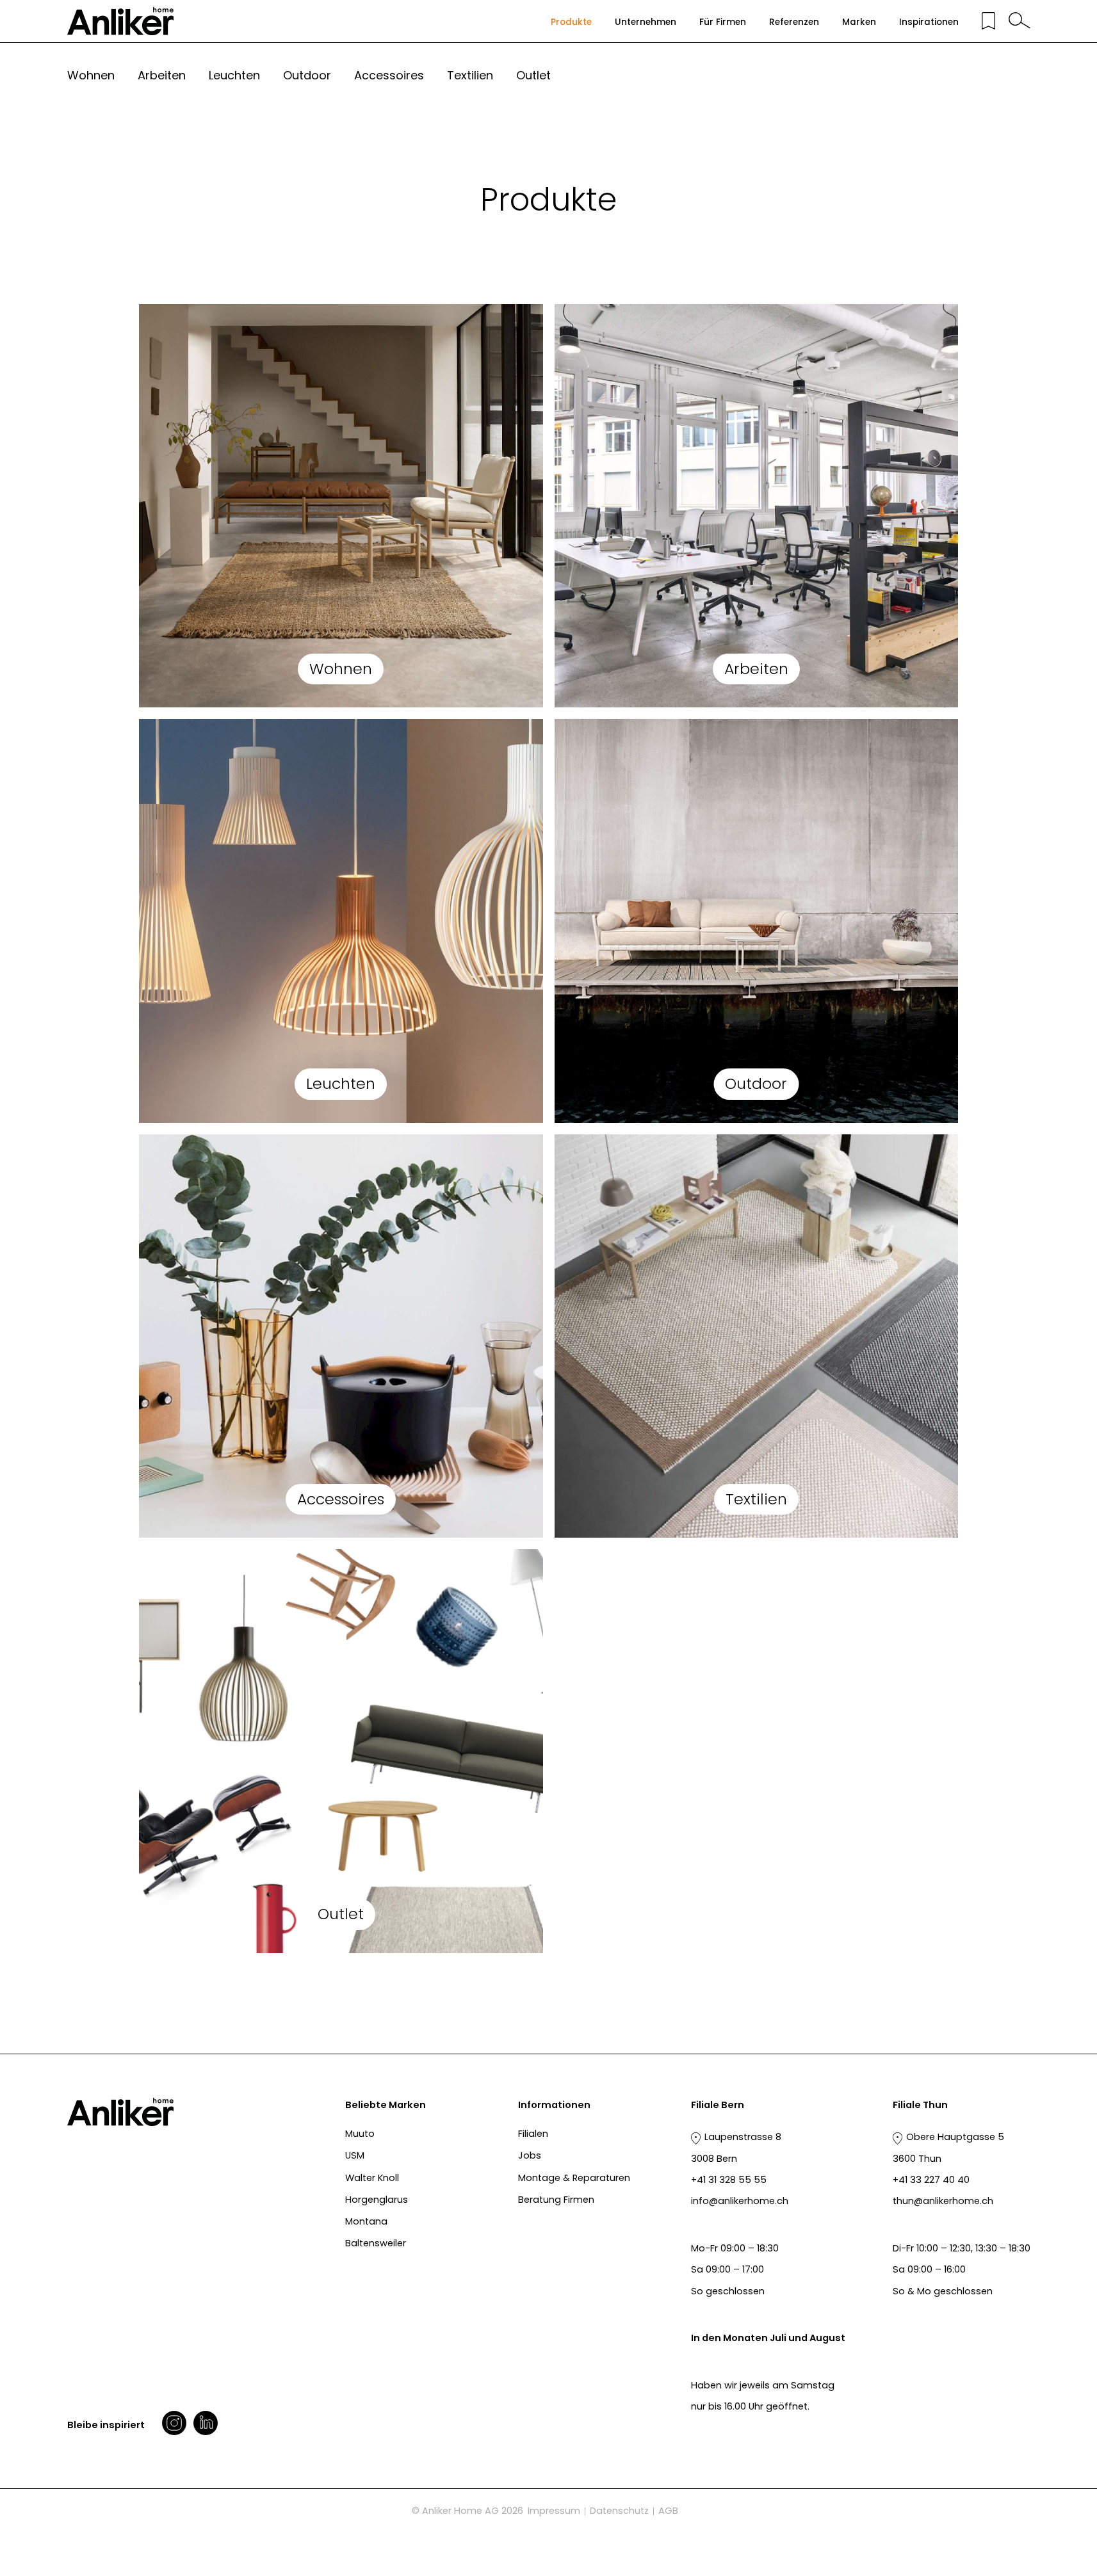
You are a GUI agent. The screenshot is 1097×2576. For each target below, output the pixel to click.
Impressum (554, 2511)
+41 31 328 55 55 (729, 2180)
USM (355, 2155)
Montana (366, 2221)
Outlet (533, 75)
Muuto (360, 2134)
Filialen (533, 2134)
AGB (668, 2511)
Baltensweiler (376, 2243)
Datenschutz (619, 2511)
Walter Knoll (372, 2178)
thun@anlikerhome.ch (943, 2201)
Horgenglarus (377, 2200)
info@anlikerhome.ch (740, 2201)
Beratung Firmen (556, 2200)
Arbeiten (162, 75)
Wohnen (91, 75)
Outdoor (307, 75)
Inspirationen (929, 22)
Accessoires (389, 75)
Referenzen (794, 22)
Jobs (530, 2155)
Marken (859, 22)
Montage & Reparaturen (574, 2178)
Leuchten (234, 75)
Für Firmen (723, 22)
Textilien (470, 75)
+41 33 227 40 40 (931, 2180)
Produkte (571, 22)
